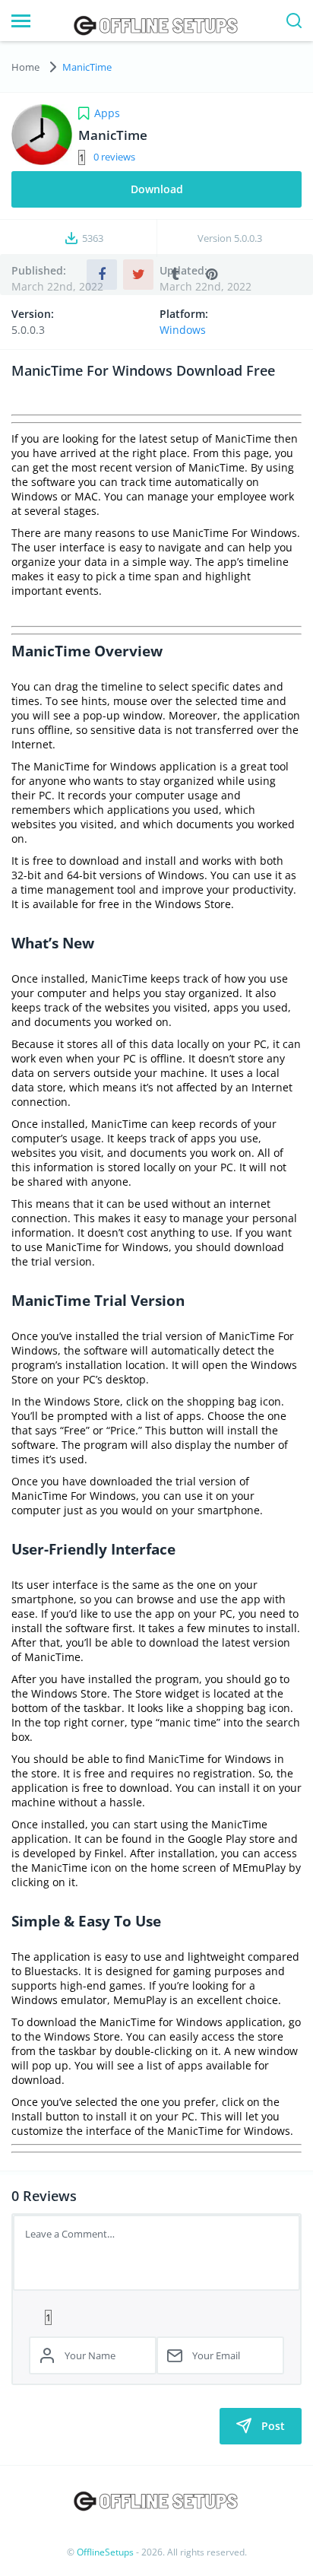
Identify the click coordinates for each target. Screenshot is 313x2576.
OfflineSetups (105, 2552)
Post (273, 2426)
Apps (107, 113)
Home (25, 67)
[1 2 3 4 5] (156, 2317)
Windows (183, 330)
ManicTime (87, 67)
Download (157, 189)
